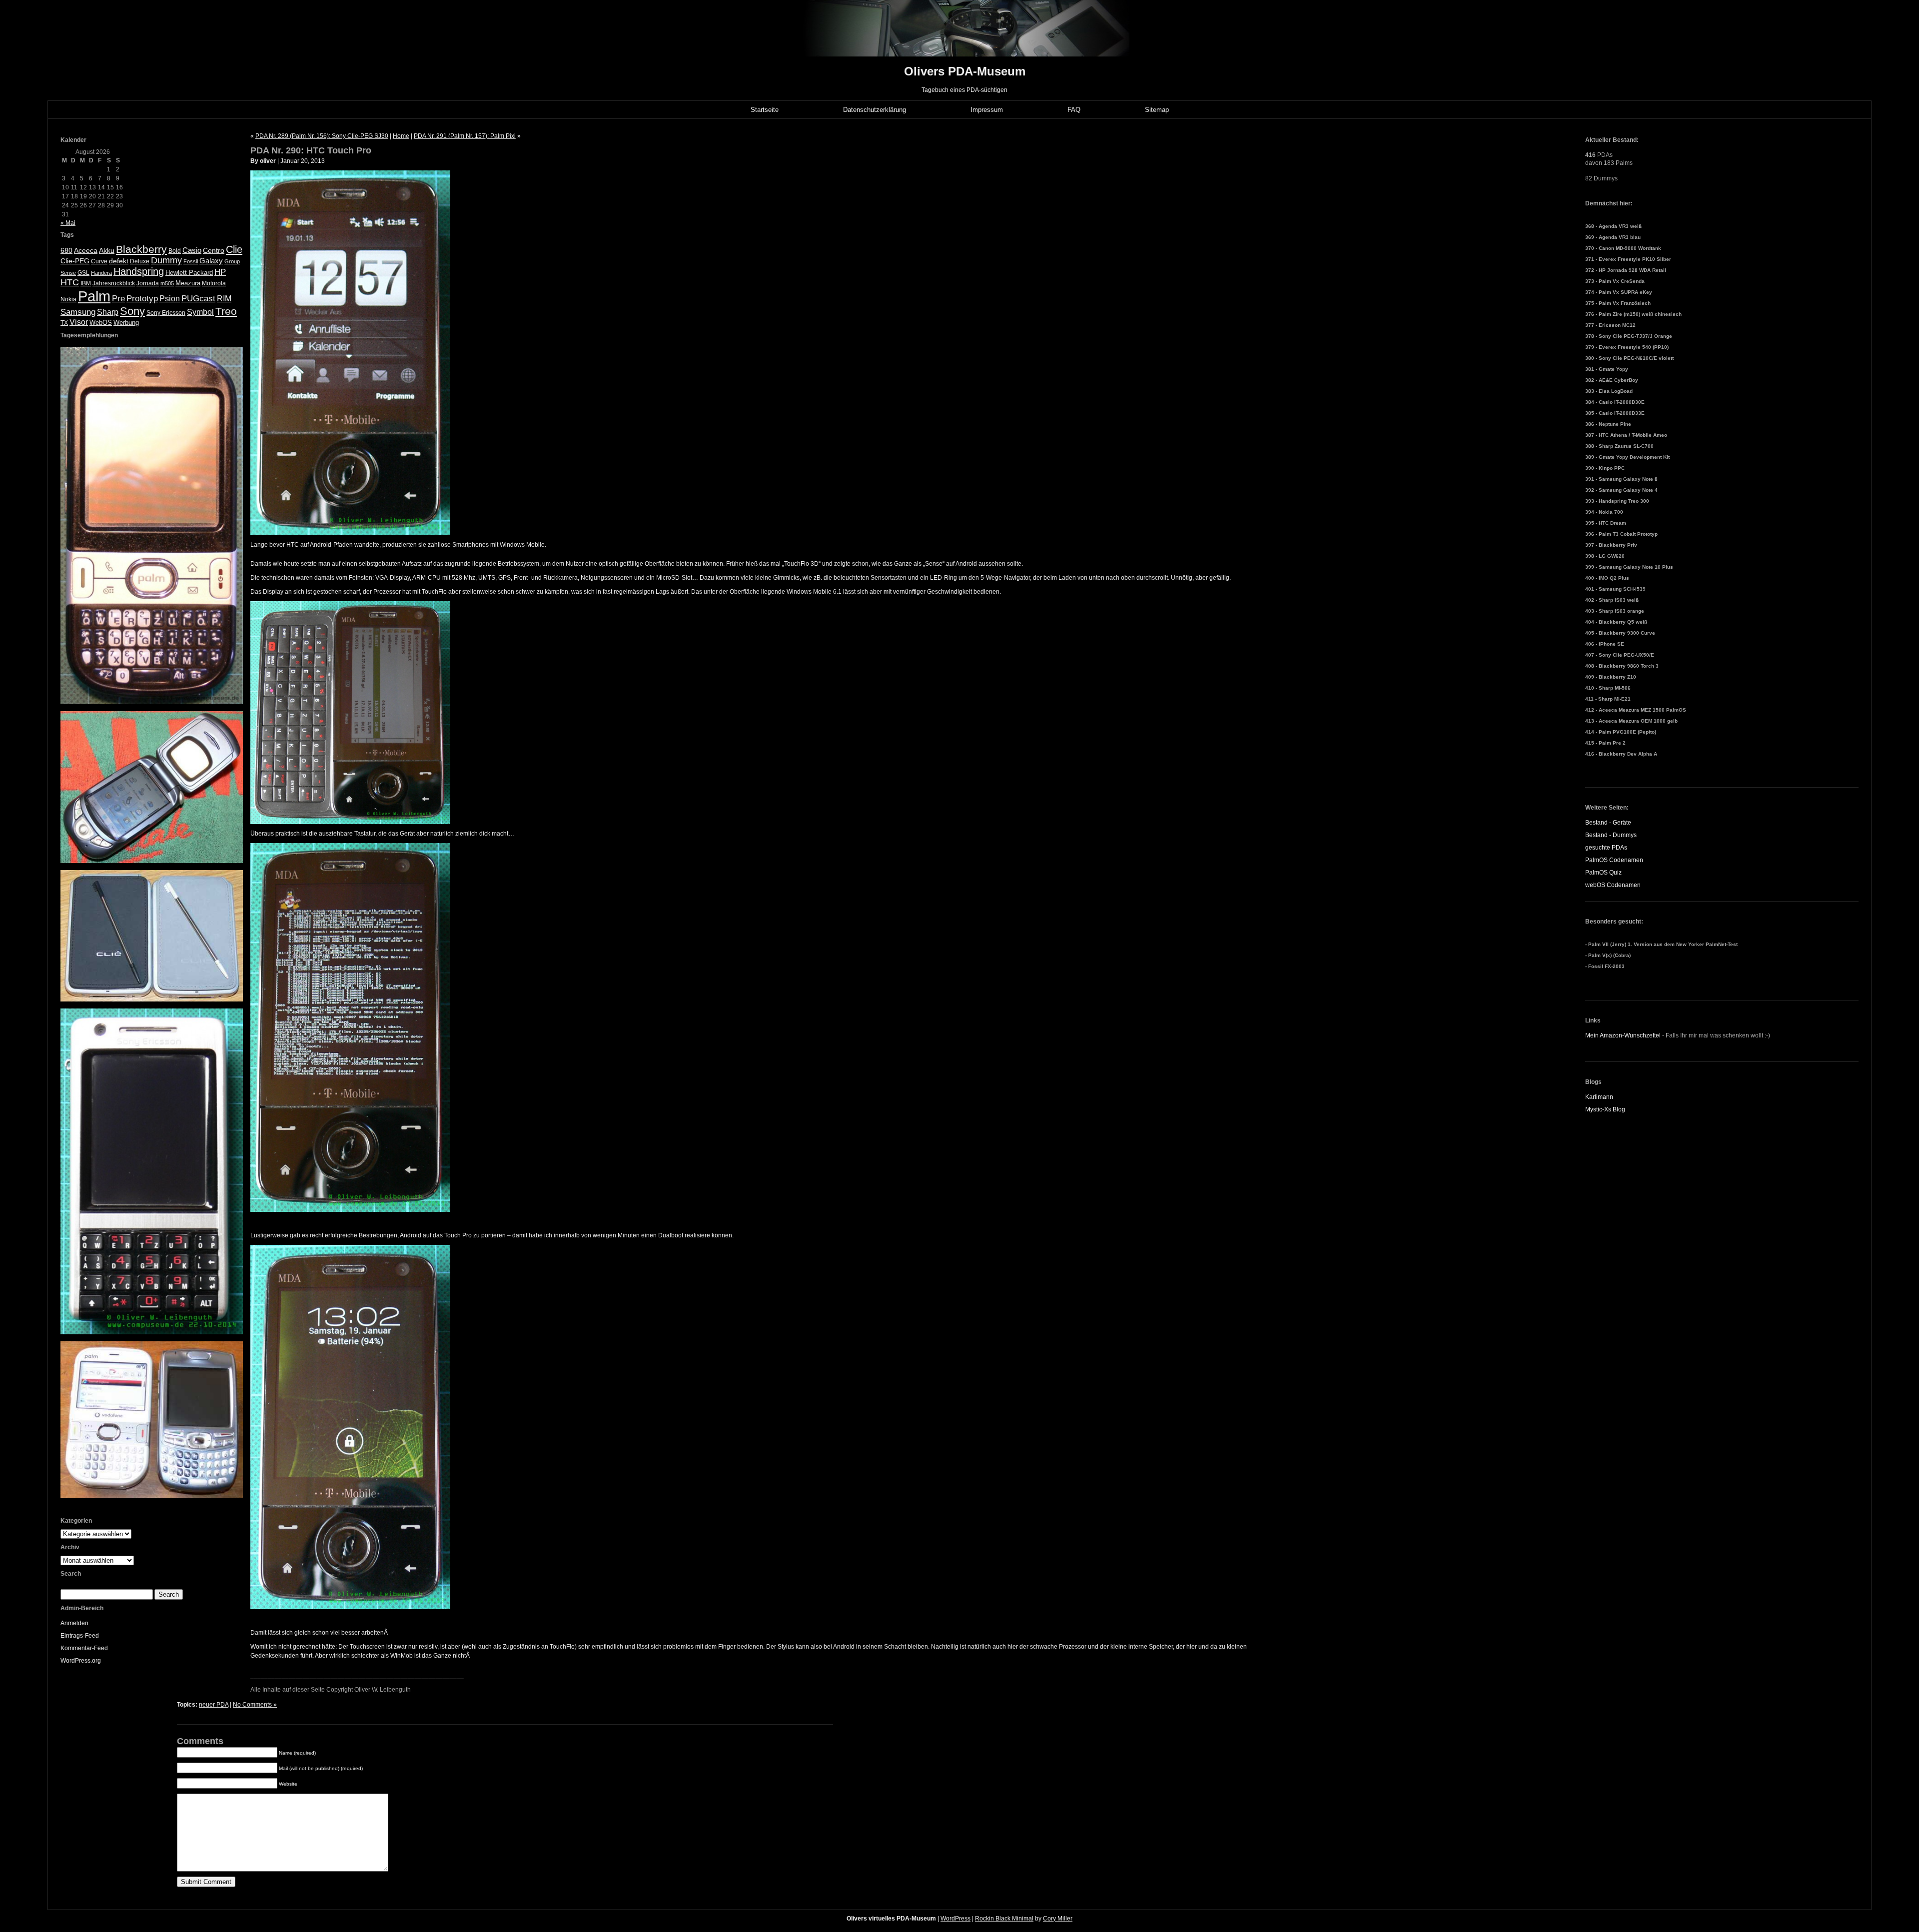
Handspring (139, 271)
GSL (83, 273)
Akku (107, 251)
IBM (86, 283)
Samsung (78, 312)
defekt (119, 261)
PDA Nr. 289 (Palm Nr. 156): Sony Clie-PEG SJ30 (322, 136)
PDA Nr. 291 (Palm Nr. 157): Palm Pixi (465, 136)
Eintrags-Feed (80, 1636)
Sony (132, 311)
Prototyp (142, 299)
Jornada (148, 283)
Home (401, 136)
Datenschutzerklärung (875, 110)
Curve (99, 261)
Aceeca (86, 250)
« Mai (68, 223)
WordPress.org (81, 1661)
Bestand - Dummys (1611, 835)
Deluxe (140, 261)
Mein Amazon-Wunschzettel (1623, 1035)
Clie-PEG (75, 261)
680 (66, 250)
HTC (70, 282)
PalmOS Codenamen (1614, 860)
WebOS (101, 323)
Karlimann (1599, 1097)
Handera (101, 273)
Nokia (68, 299)
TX (64, 323)
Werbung (126, 323)
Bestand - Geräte (1608, 823)
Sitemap (1157, 110)
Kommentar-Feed (84, 1648)
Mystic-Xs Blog (1605, 1109)
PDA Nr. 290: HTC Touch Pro (311, 150)
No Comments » (255, 1705)
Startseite (765, 110)
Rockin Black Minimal (1004, 1919)
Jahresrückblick (114, 283)
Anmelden (74, 1623)
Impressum (987, 110)
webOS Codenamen (1613, 885)
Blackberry (141, 249)
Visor (79, 322)
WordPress (956, 1919)
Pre (118, 299)
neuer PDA (214, 1705)
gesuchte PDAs (1606, 848)
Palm (94, 296)
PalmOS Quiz (1603, 873)
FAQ (1074, 110)
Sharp (108, 312)
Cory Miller (1058, 1919)
